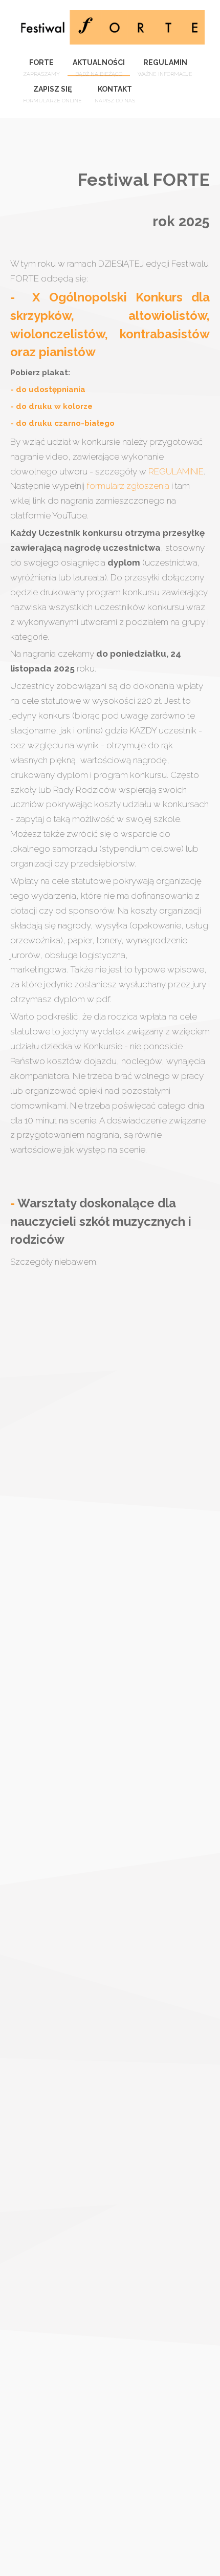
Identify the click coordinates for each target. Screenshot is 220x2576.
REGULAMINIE (176, 471)
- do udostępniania (48, 389)
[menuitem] (41, 63)
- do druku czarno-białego (63, 423)
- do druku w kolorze (51, 406)
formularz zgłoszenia (128, 486)
